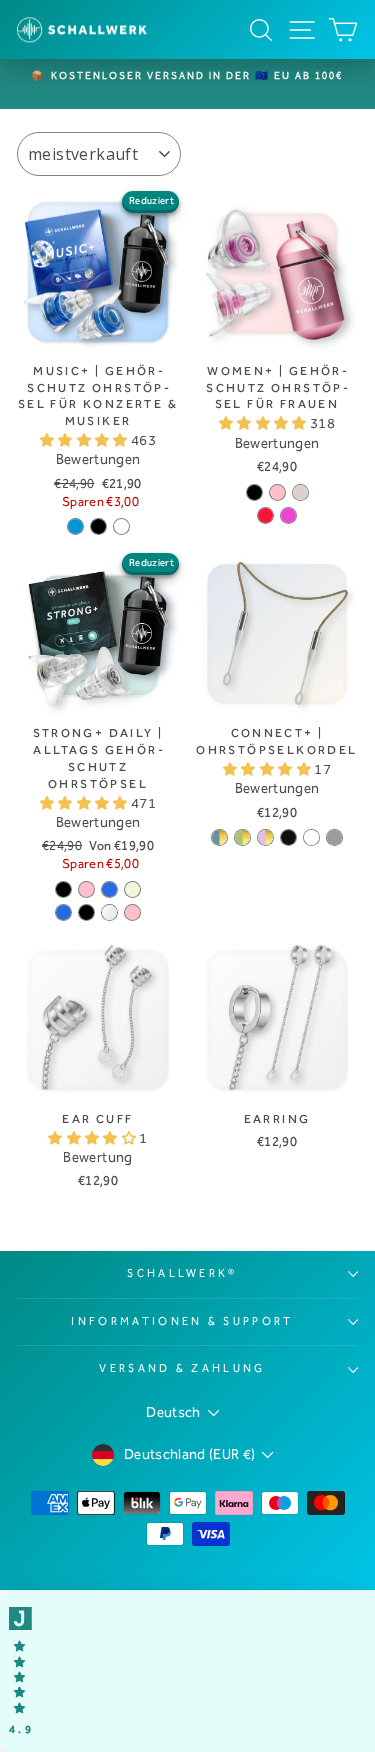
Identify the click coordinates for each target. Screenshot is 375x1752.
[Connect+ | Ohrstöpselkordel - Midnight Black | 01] (288, 837)
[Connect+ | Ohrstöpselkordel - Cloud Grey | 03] (334, 837)
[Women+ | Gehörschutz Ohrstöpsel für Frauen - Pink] (277, 492)
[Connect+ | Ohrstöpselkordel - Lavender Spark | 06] (265, 837)
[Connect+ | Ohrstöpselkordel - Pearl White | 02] (311, 837)
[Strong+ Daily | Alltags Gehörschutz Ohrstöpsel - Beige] (132, 889)
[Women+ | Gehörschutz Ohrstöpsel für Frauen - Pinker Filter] (288, 515)
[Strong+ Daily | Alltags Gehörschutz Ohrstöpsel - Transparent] (109, 912)
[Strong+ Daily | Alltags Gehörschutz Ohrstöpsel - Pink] (86, 889)
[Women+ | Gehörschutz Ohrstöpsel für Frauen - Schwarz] (254, 492)
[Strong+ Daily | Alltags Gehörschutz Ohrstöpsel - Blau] (109, 889)
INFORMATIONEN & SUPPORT (182, 1321)
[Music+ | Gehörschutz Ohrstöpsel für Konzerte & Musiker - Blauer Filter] (75, 526)
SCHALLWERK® (182, 1273)
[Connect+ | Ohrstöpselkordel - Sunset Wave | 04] (219, 837)
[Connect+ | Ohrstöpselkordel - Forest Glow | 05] (242, 837)
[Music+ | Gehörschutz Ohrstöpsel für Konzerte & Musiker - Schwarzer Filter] (98, 526)
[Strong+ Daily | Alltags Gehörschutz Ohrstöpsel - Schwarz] (63, 889)
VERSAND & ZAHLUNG (182, 1368)
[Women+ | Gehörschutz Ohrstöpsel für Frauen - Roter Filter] (265, 515)
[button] (85, 440)
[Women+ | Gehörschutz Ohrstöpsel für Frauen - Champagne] (300, 492)
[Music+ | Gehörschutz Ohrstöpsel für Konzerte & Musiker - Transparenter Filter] (121, 526)
